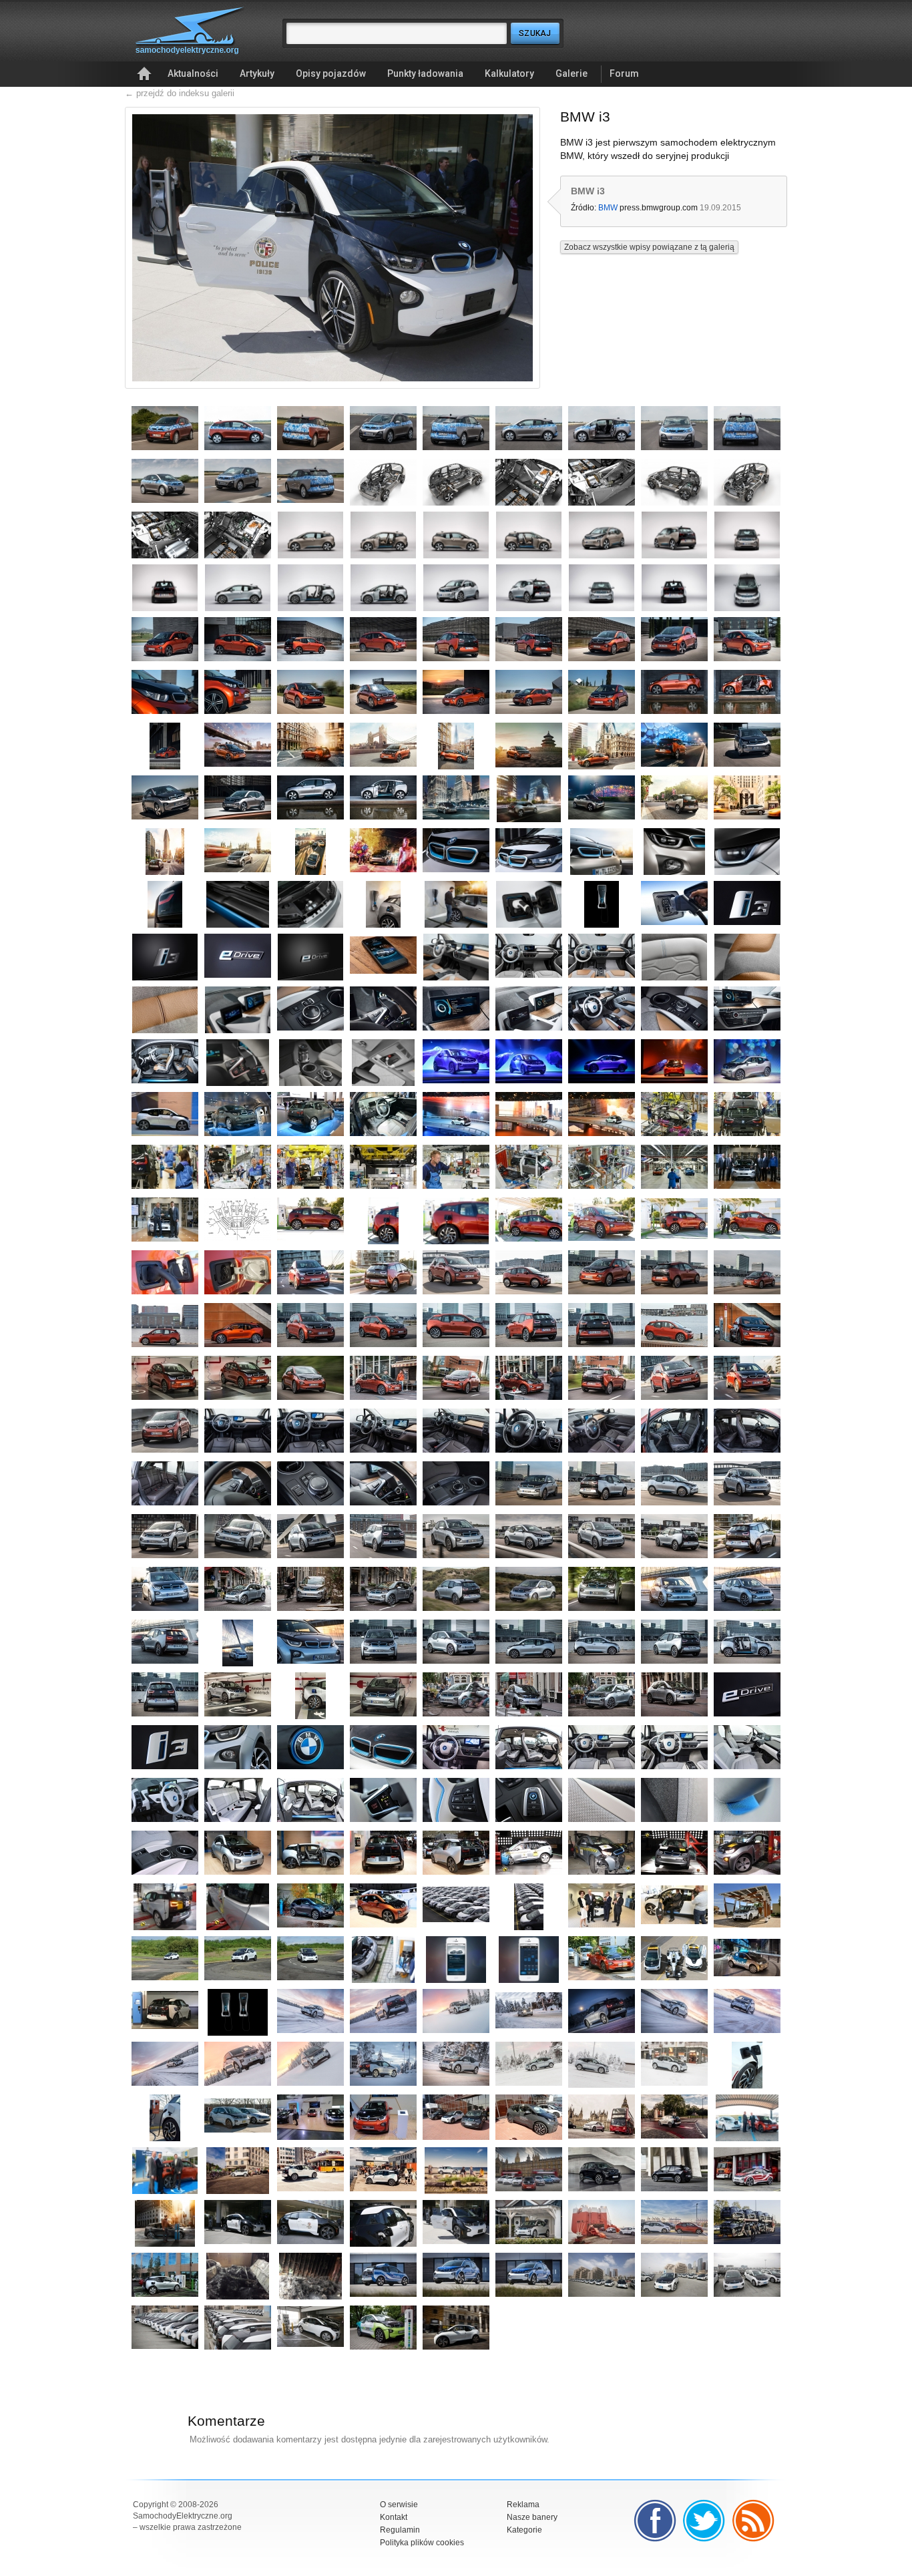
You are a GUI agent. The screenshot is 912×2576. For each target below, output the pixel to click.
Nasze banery (532, 2517)
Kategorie (524, 2530)
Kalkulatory (509, 73)
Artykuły (257, 73)
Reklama (523, 2505)
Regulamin (400, 2530)
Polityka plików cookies (422, 2543)
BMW (608, 208)
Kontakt (394, 2517)
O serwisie (399, 2505)
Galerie (572, 73)
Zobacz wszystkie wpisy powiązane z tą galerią (649, 247)
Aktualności (193, 73)
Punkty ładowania (425, 73)
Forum (624, 73)
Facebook (655, 2521)
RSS (754, 2521)
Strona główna (144, 74)
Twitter (704, 2521)
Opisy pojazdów (331, 73)
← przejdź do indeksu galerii (180, 93)
